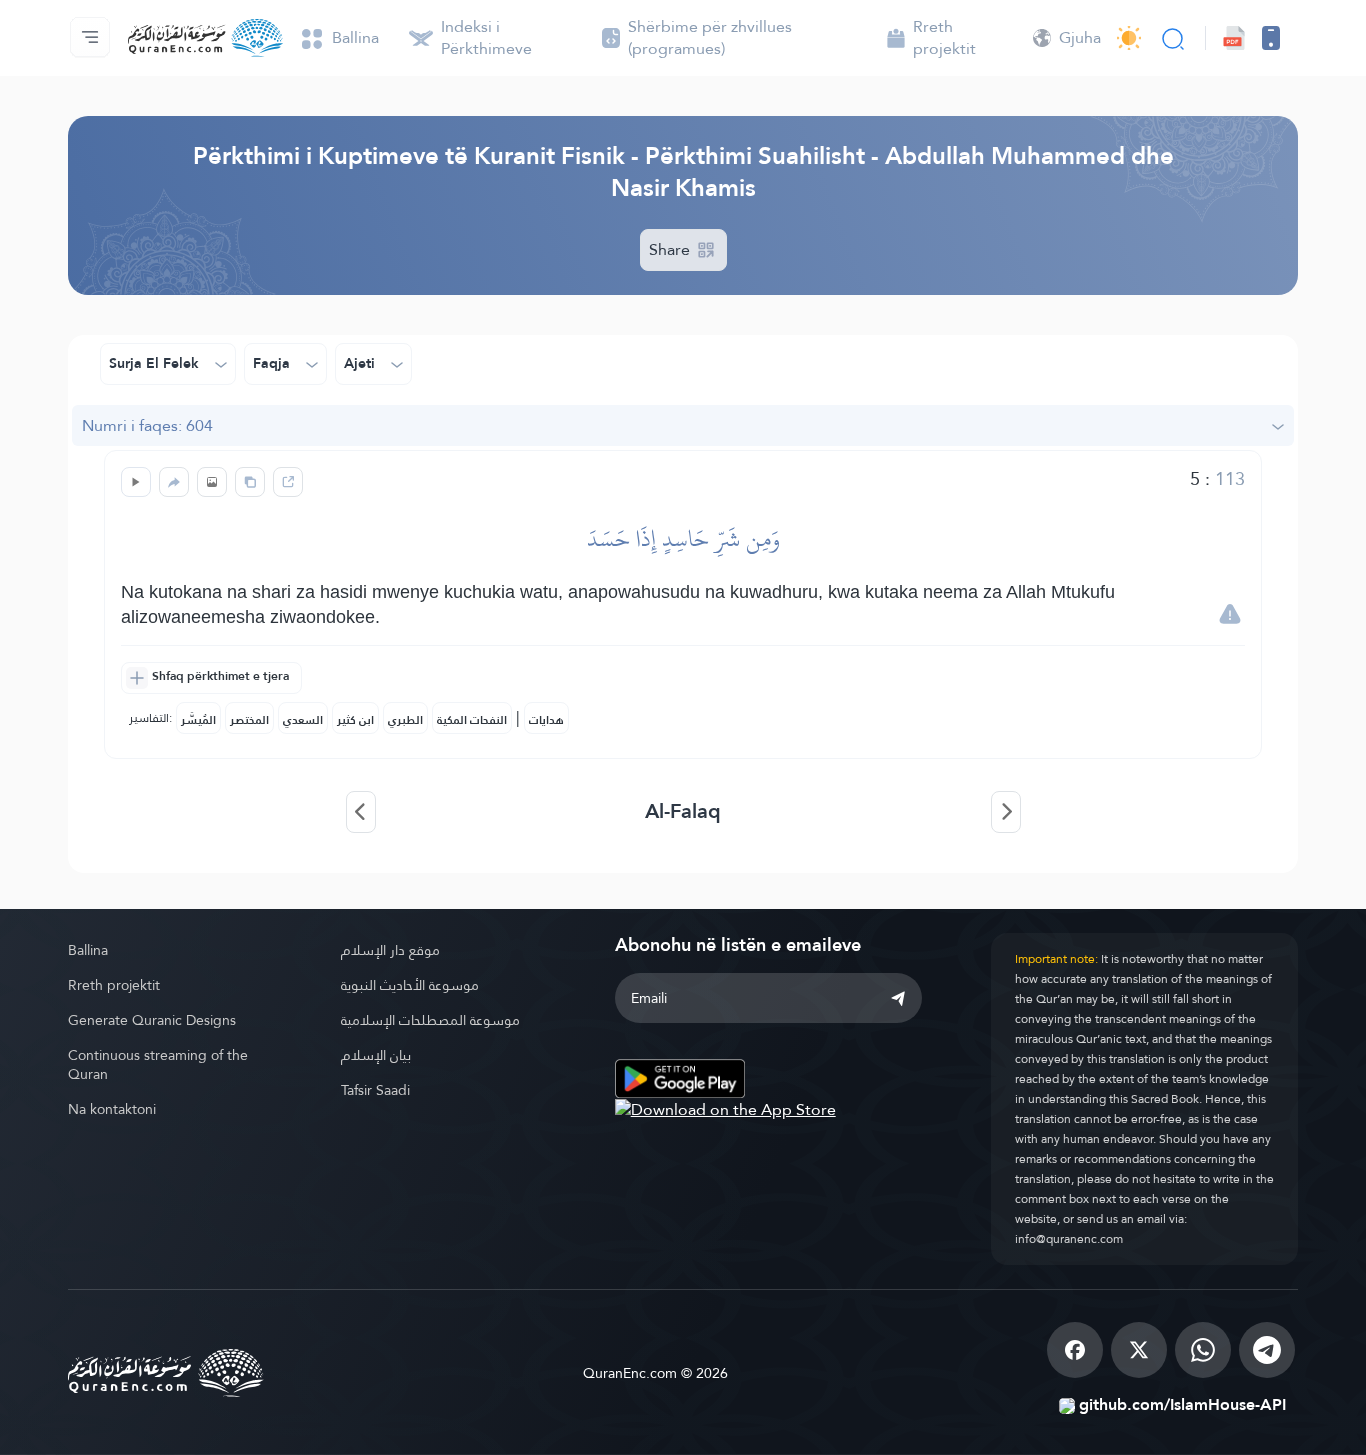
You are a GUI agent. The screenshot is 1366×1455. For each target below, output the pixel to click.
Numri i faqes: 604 (147, 425)
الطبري (405, 720)
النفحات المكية (472, 720)
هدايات (546, 720)
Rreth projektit (114, 985)
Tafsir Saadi (375, 1090)
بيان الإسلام (376, 1055)
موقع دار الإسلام (390, 950)
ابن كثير (355, 720)
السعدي (303, 720)
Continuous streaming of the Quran (158, 1064)
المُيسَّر (198, 720)
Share (671, 249)
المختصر (249, 720)
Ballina (88, 950)
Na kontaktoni (112, 1109)
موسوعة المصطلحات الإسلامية (430, 1020)
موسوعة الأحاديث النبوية (410, 985)
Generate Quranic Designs (152, 1020)
